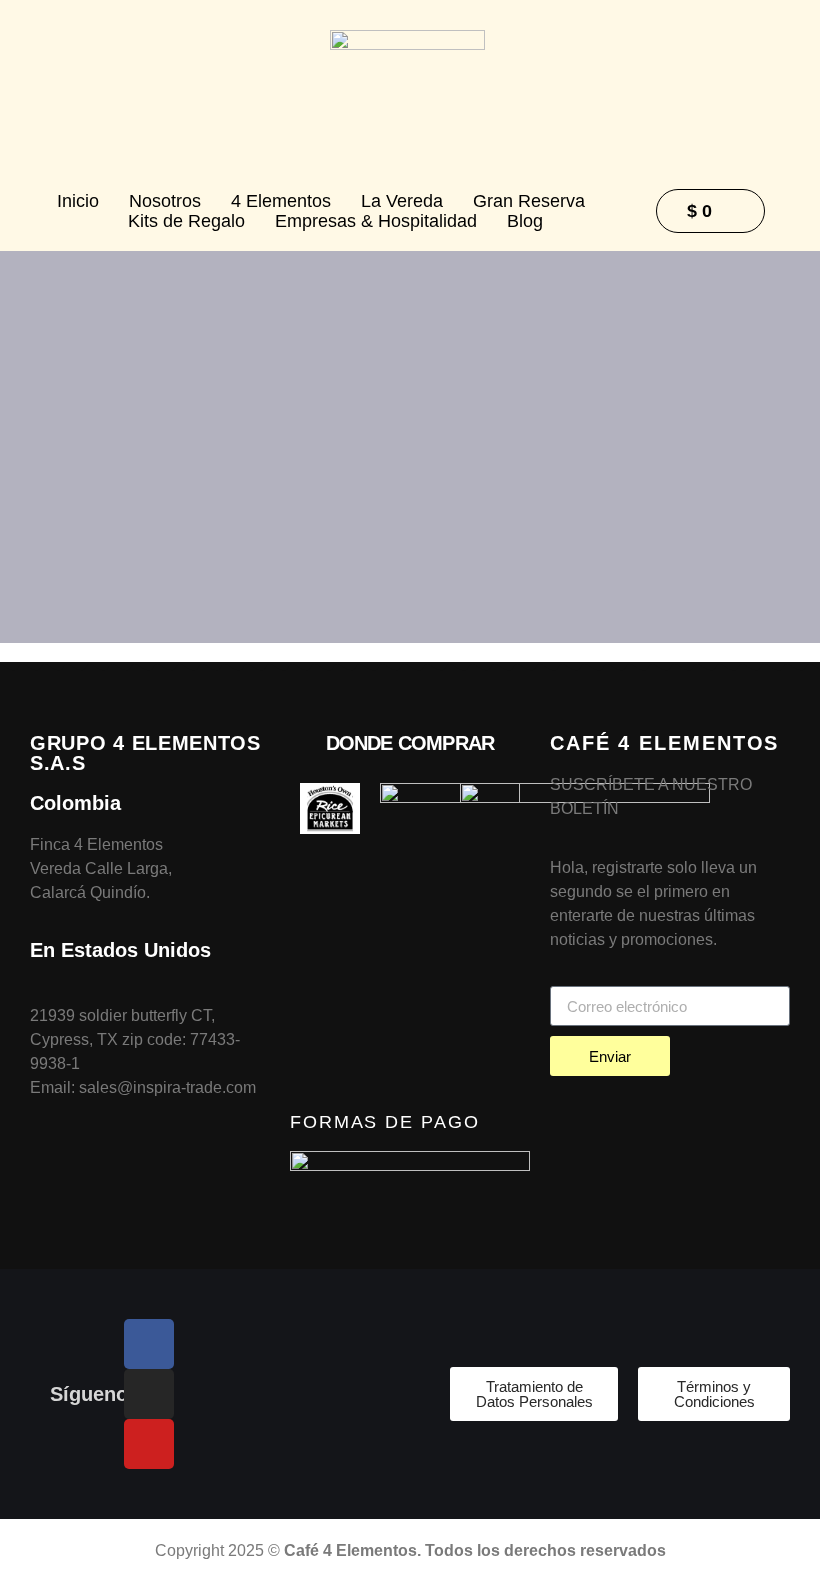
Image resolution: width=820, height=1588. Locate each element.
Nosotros (165, 201)
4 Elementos (281, 201)
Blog (525, 221)
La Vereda (402, 201)
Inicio (78, 201)
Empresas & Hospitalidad (376, 221)
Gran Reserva (529, 201)
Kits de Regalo (186, 221)
